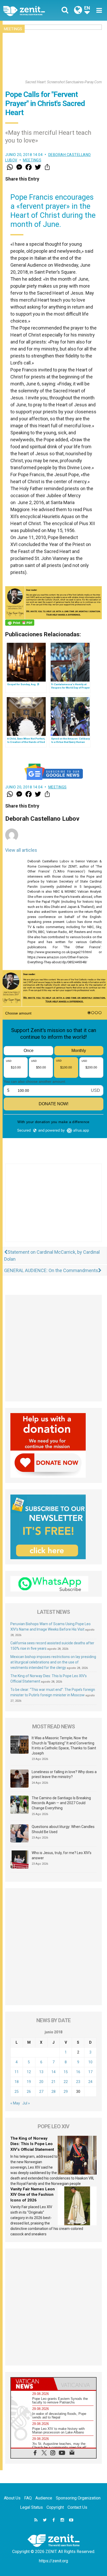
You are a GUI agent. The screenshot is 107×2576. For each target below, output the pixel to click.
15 (66, 2072)
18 (17, 2082)
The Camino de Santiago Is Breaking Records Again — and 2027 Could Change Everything (61, 1803)
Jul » (26, 2103)
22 (66, 2082)
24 (90, 2082)
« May (15, 2103)
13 (41, 2072)
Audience (44, 2498)
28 (53, 2092)
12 (29, 2072)
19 (29, 2082)
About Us (12, 2498)
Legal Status (31, 2507)
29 (66, 2092)
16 (78, 2072)
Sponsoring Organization (78, 2498)
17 (90, 2072)
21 (53, 2082)
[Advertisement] (53, 1208)
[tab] (32, 2384)
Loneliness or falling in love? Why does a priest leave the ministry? (64, 1774)
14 (53, 2072)
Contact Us (77, 2507)
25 (17, 2092)
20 (41, 2082)
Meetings (13, 29)
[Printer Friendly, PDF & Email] (20, 623)
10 (90, 2062)
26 (29, 2092)
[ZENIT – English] (30, 10)
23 (78, 2082)
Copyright (55, 2507)
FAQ (28, 2498)
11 (17, 2072)
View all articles (21, 850)
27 (41, 2092)
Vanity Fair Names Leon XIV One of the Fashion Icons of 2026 (33, 2195)
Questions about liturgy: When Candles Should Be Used (63, 1829)
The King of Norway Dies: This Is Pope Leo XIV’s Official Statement (32, 2144)
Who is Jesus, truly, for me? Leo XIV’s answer (62, 1855)
